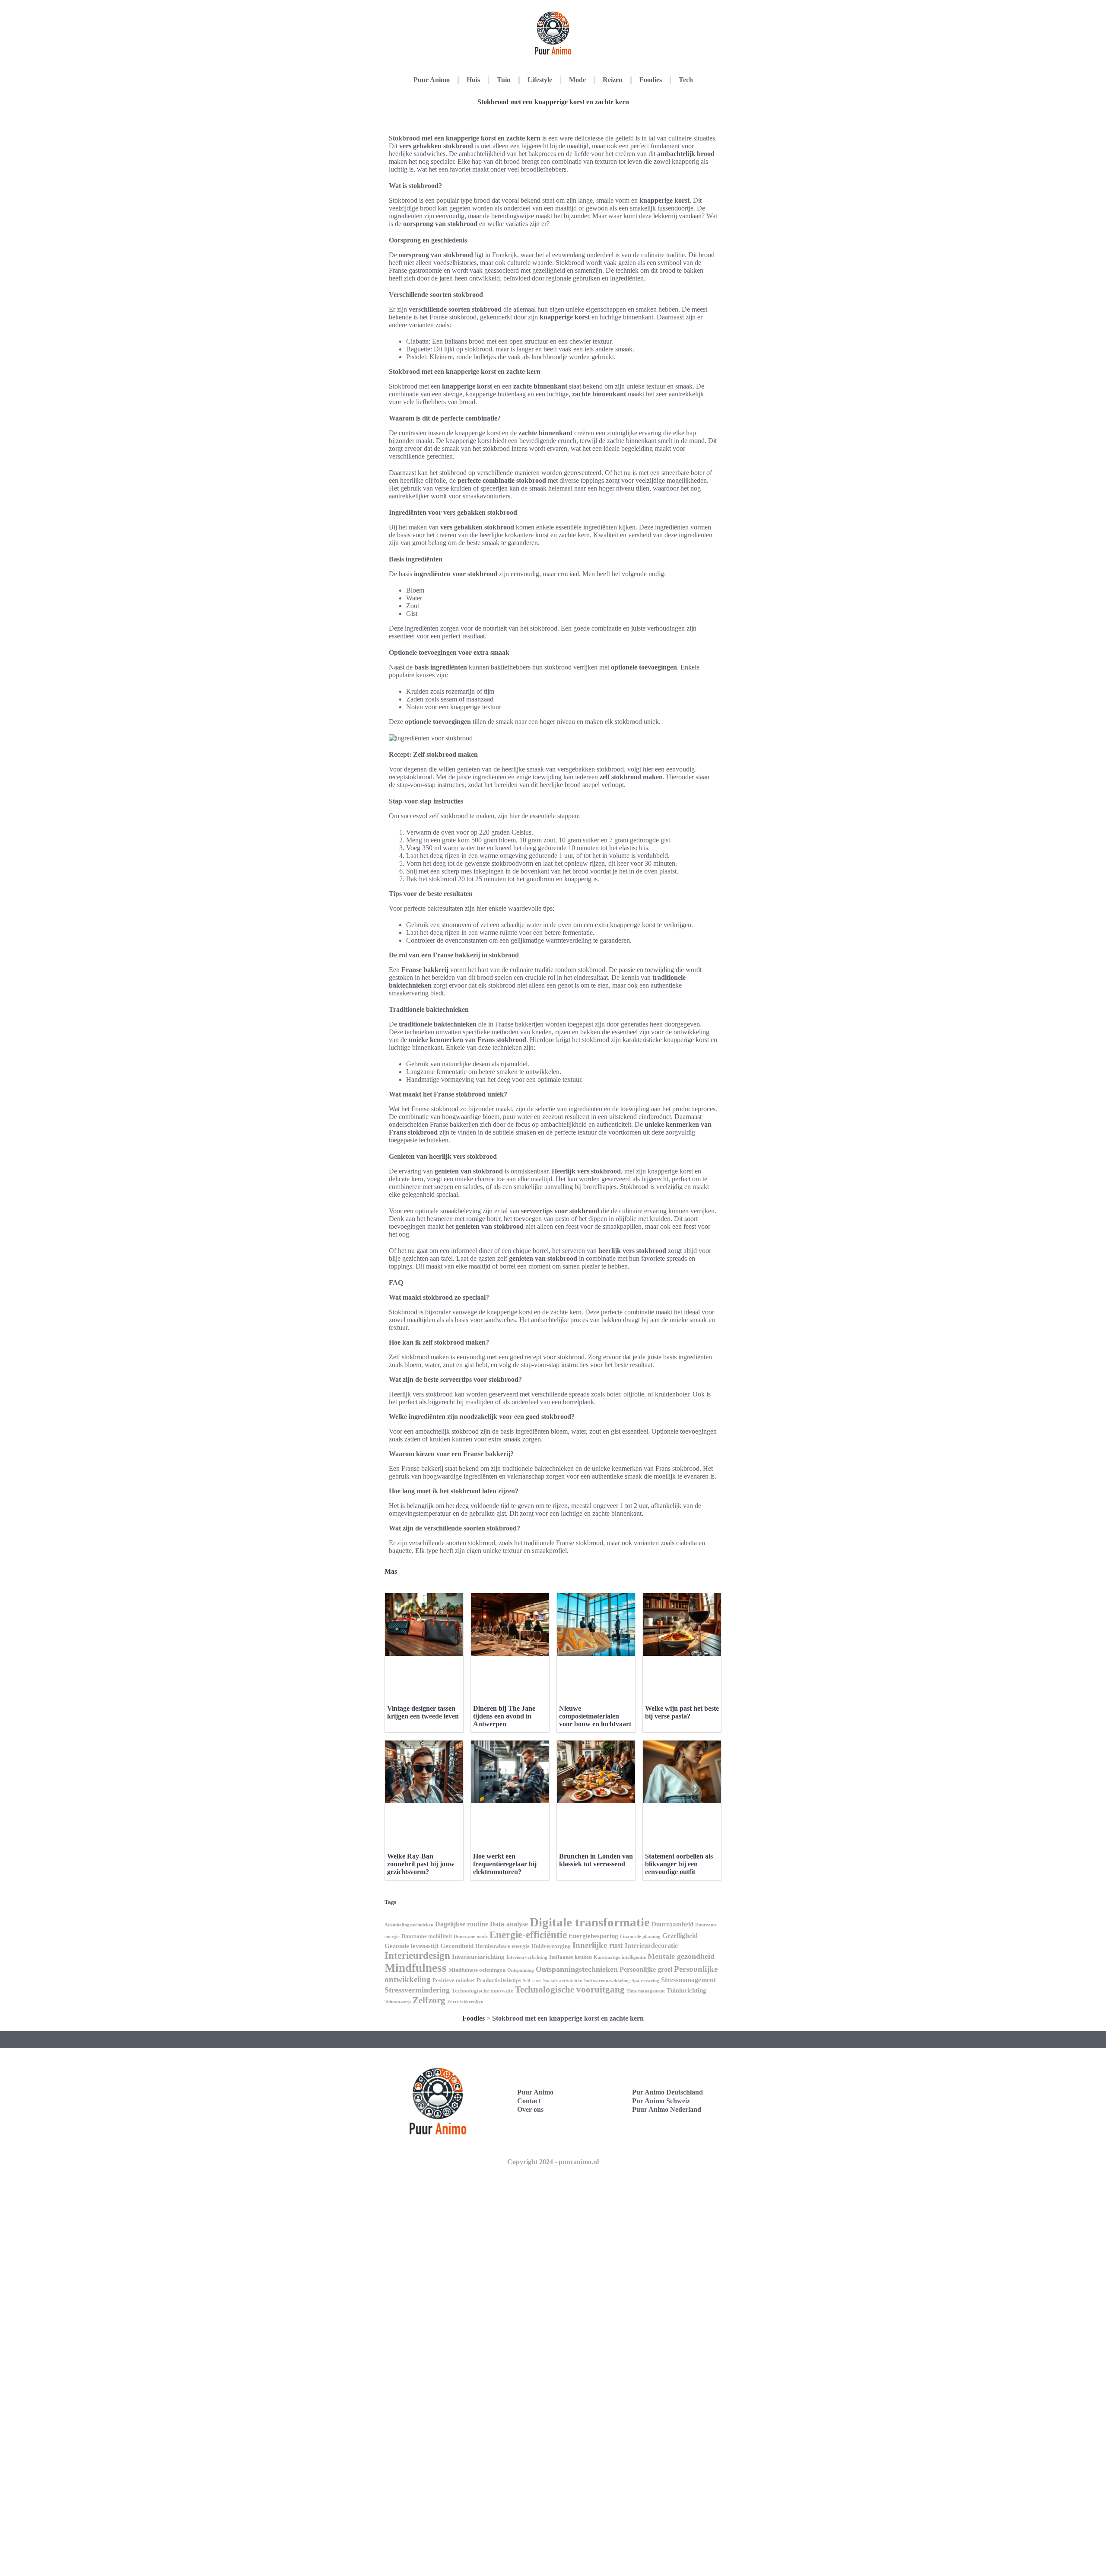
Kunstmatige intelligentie (620, 1957)
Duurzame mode (471, 1937)
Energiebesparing (593, 1936)
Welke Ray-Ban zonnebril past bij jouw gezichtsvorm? (421, 1864)
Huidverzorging (551, 1946)
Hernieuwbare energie (502, 1946)
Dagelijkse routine (462, 1924)
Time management (646, 1991)
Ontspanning (521, 1970)
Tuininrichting (686, 1990)
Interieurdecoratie (651, 1946)
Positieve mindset (454, 1980)
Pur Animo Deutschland (667, 2092)
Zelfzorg (429, 2000)
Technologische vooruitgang (570, 1989)
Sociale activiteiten (563, 1981)
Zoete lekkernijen (465, 2002)
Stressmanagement (688, 1980)
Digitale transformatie (590, 1922)
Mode (577, 80)
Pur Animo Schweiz (661, 2101)
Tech (686, 80)
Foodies (651, 80)
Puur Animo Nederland (667, 2109)
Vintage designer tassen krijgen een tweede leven (423, 1712)
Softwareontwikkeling (607, 1981)
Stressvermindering (417, 1990)
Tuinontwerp (398, 2002)
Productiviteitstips (499, 1980)
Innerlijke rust (598, 1945)
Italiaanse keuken (570, 1957)
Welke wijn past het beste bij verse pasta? (682, 1712)
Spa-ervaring (645, 1981)
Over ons (530, 2109)
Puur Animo (432, 80)
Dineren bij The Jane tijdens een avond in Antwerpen (504, 1716)
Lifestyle (540, 80)
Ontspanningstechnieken (577, 1969)
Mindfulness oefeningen (477, 1970)
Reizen (613, 80)
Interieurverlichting (527, 1957)
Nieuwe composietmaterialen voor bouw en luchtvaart (595, 1716)
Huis (473, 80)
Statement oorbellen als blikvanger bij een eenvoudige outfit (679, 1864)
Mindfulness (416, 1968)
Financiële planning (640, 1937)
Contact (529, 2101)
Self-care (532, 1981)
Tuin (504, 80)
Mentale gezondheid (681, 1956)
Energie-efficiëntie (528, 1935)
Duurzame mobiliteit (427, 1936)
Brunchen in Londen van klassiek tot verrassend (596, 1860)
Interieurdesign (417, 1956)
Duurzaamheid (672, 1924)
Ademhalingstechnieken (409, 1925)
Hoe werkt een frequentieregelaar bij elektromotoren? (505, 1864)
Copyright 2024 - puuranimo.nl (553, 2162)
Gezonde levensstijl (412, 1946)
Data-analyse (509, 1924)
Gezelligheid (680, 1936)
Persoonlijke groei (646, 1969)
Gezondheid (457, 1946)
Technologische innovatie (482, 1991)
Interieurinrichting (478, 1957)
